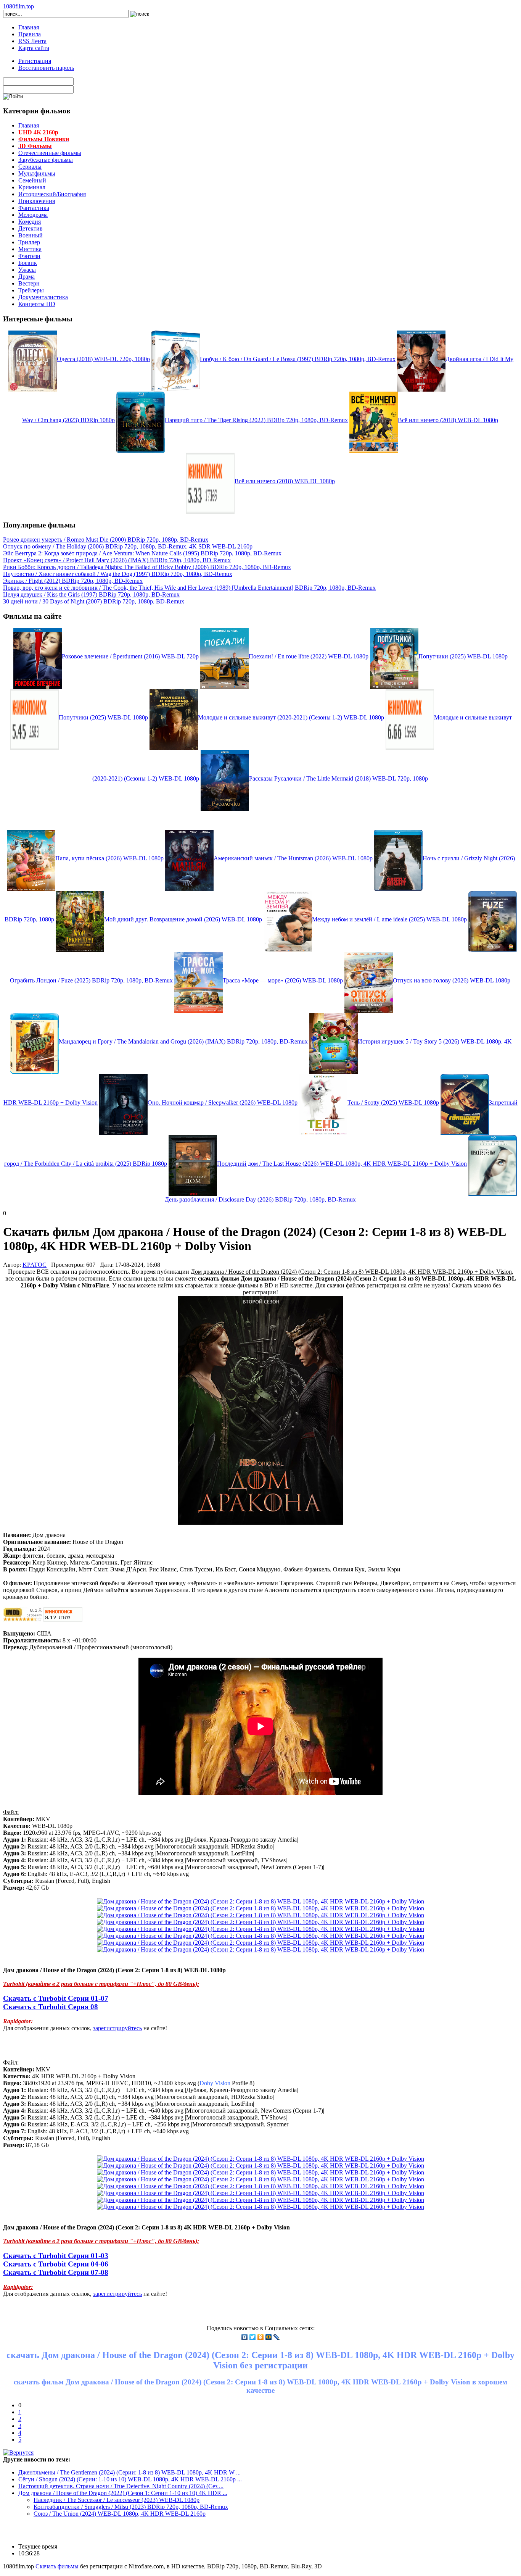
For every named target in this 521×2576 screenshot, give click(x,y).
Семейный (32, 180)
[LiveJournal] (277, 2337)
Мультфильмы (37, 173)
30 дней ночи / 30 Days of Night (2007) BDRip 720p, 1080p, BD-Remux (94, 601)
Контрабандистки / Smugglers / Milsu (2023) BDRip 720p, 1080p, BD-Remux (131, 2507)
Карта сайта (34, 48)
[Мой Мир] (269, 2337)
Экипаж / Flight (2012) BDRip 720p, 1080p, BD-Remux (73, 581)
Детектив (31, 228)
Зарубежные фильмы (46, 160)
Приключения (37, 201)
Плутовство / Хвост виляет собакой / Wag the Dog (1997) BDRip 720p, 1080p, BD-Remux (118, 574)
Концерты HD (37, 304)
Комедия (30, 222)
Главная (29, 27)
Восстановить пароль (46, 68)
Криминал (32, 187)
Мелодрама (33, 215)
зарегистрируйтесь (117, 2028)
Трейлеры (31, 290)
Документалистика (43, 297)
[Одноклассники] (261, 2337)
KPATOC (35, 1265)
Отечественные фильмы (50, 153)
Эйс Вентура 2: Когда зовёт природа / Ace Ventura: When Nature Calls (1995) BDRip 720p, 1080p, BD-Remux (142, 553)
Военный (31, 235)
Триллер (29, 242)
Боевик (28, 263)
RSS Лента (32, 41)
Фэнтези (29, 256)
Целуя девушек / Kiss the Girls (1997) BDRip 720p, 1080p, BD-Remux (91, 594)
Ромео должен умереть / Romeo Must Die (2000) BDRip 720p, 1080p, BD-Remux (106, 540)
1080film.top (18, 6)
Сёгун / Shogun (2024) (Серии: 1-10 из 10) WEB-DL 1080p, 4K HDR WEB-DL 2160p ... (130, 2479)
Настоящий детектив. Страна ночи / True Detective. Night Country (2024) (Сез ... (121, 2486)
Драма (27, 277)
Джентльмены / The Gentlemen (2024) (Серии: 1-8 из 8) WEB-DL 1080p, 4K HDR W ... (129, 2472)
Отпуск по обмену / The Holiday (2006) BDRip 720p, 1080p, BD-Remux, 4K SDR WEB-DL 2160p (128, 546)
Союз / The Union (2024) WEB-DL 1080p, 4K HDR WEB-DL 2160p (120, 2514)
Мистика (30, 249)
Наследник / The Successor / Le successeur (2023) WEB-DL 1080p (117, 2500)
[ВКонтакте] (245, 2337)
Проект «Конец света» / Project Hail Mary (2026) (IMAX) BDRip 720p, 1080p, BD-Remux (117, 560)
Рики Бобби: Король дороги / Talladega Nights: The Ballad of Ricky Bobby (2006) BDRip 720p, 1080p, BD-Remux (147, 567)
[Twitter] (253, 2337)
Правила (30, 34)
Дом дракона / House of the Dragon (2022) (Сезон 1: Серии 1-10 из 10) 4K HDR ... (123, 2493)
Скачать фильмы (57, 2566)
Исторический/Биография (52, 194)
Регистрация (35, 61)
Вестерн (29, 283)
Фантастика (34, 208)
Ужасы (27, 270)
